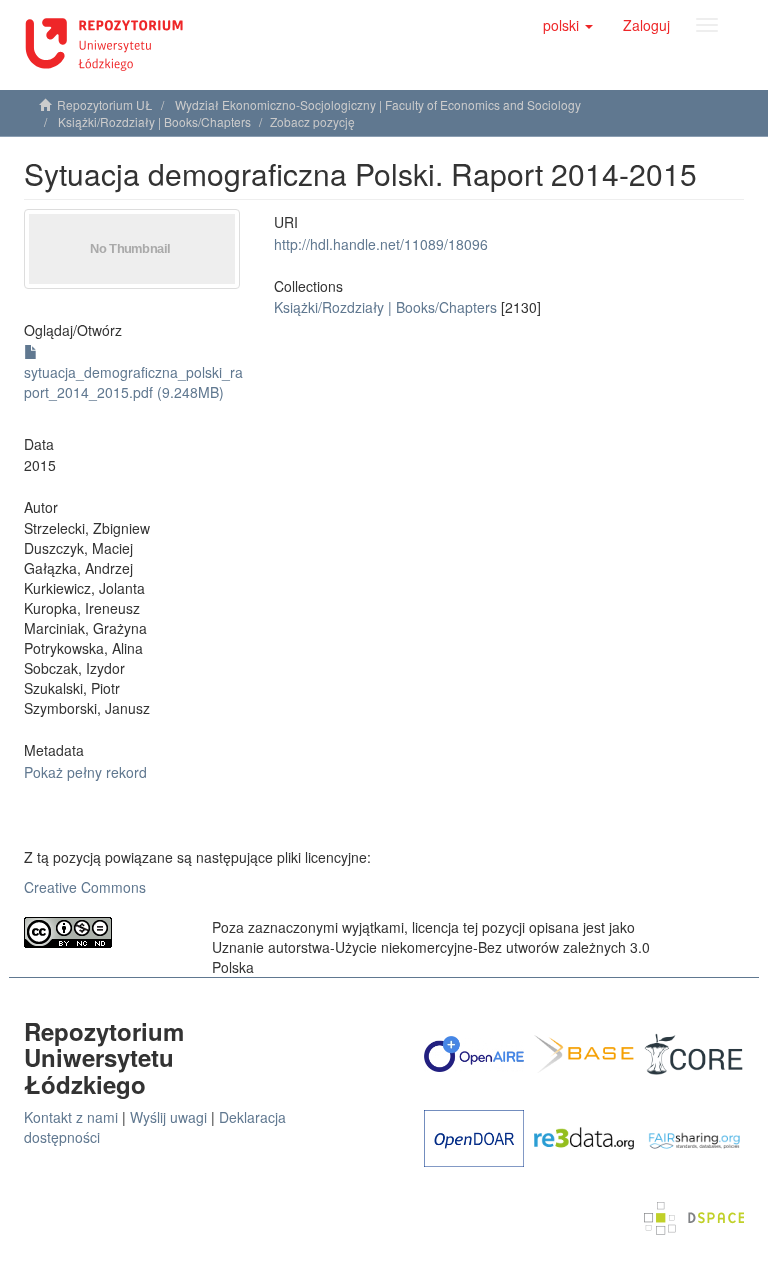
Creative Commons (85, 887)
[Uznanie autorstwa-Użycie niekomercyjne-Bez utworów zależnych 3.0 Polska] (103, 932)
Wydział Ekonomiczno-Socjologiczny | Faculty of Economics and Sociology (378, 104)
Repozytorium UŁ (105, 104)
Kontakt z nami (71, 1117)
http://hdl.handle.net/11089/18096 (381, 244)
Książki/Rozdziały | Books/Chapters (154, 121)
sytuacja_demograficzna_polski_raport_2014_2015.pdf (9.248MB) (133, 382)
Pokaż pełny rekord (85, 772)
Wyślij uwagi (168, 1117)
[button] (568, 25)
